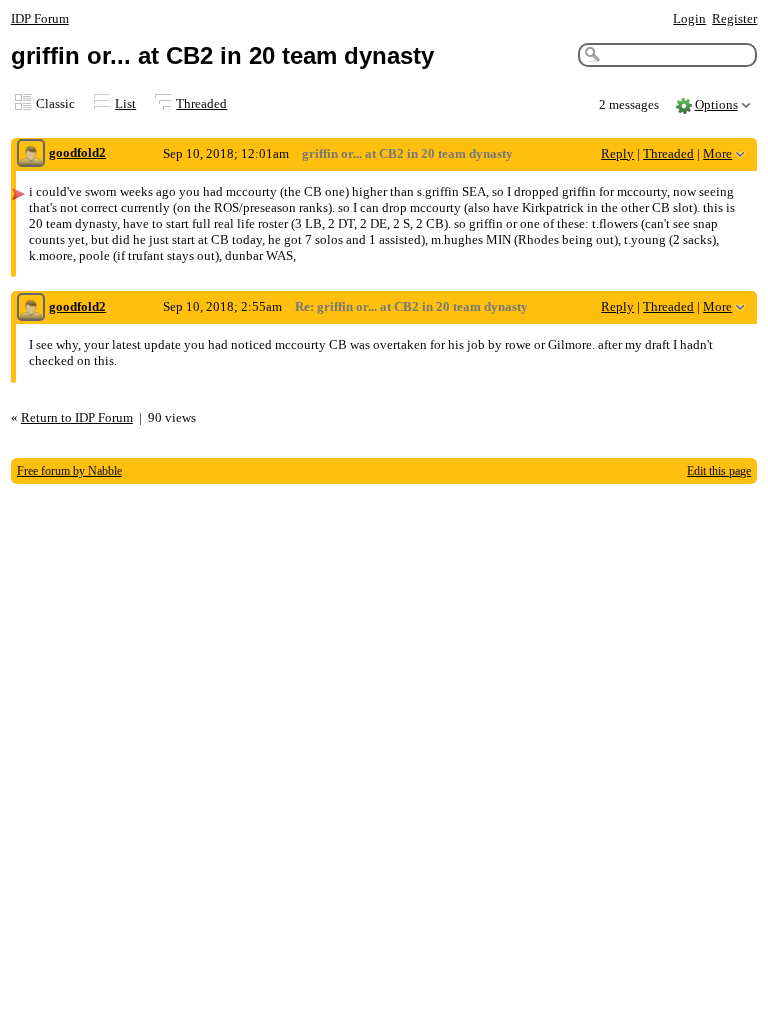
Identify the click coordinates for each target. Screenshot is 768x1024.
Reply (617, 153)
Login (689, 18)
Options (716, 104)
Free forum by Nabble (69, 471)
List (125, 103)
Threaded (201, 103)
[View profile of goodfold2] (31, 154)
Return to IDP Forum (77, 417)
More (717, 153)
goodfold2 (77, 152)
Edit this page (719, 471)
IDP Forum (40, 18)
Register (734, 18)
